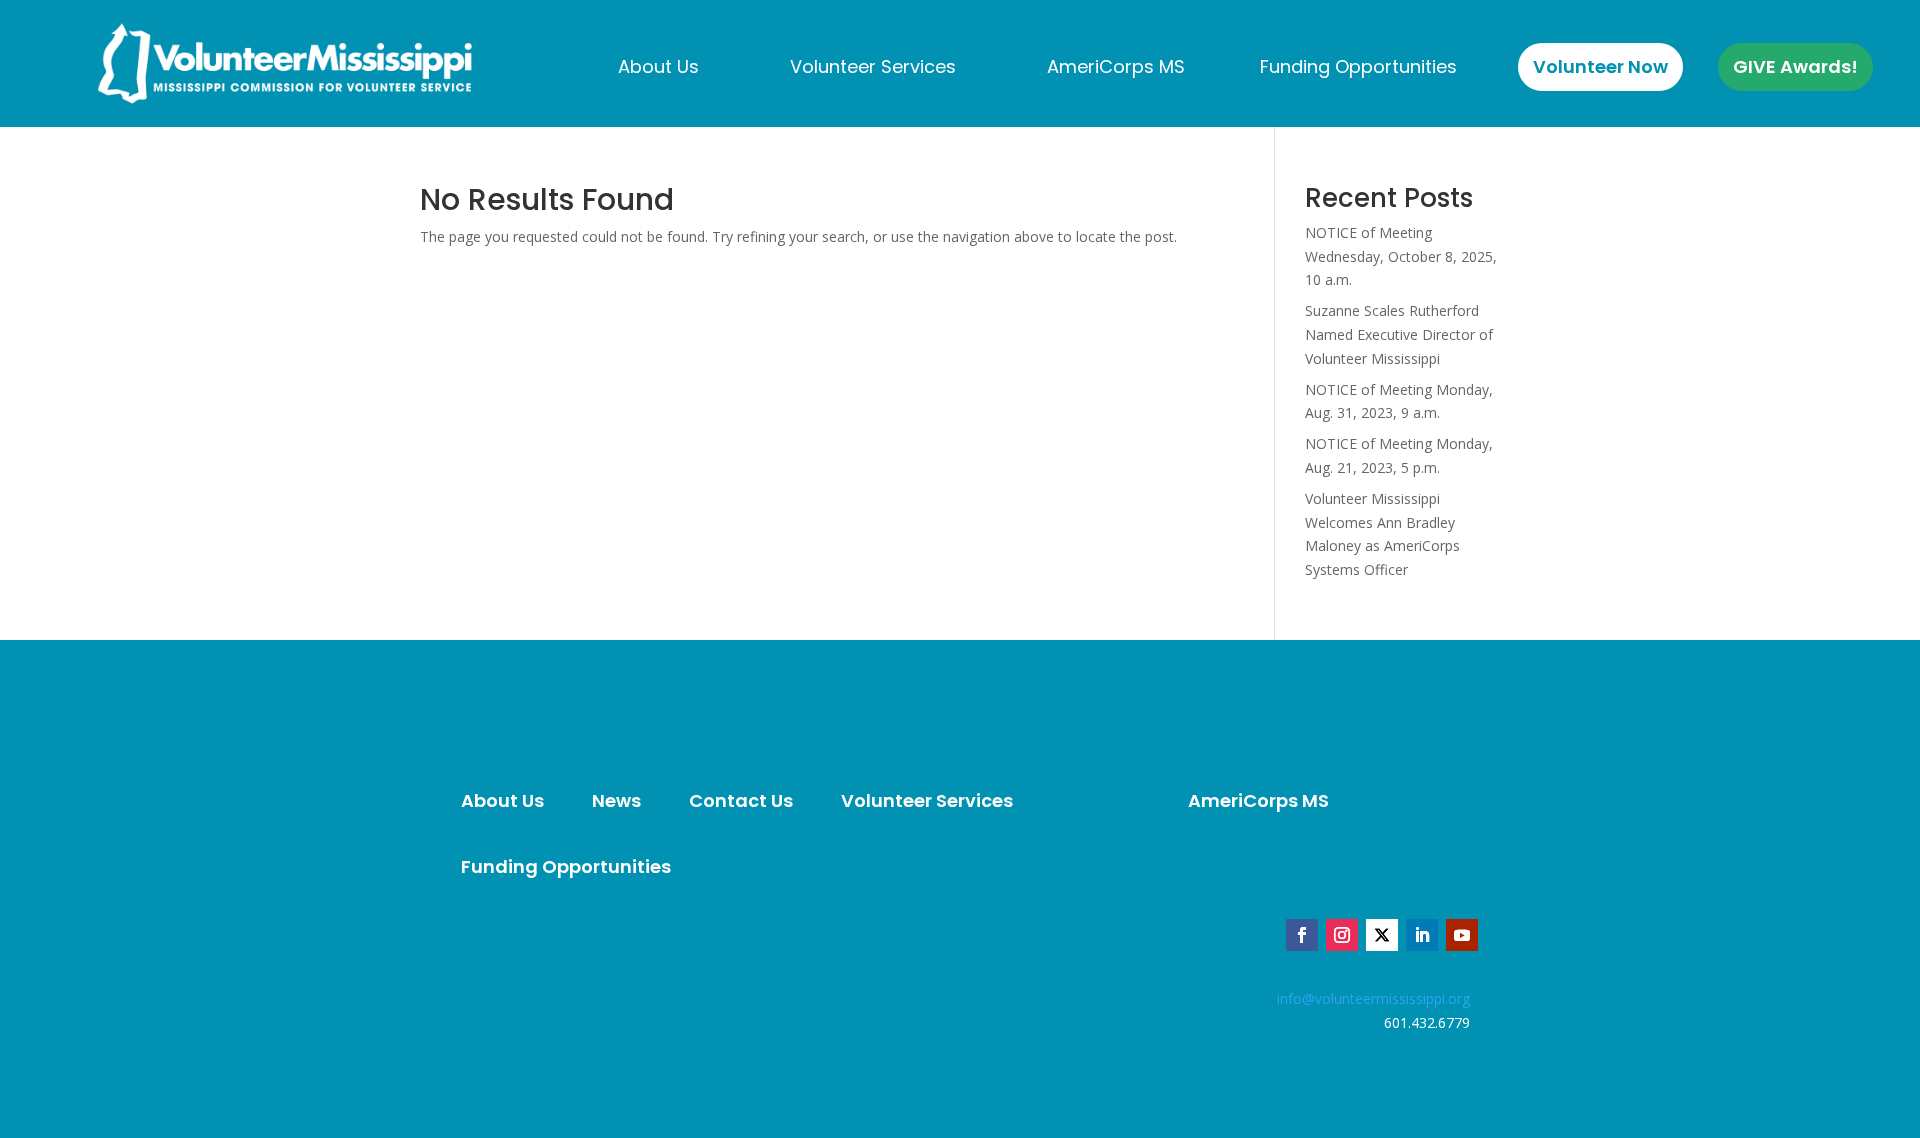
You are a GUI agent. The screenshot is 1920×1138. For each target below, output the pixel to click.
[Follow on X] (1382, 935)
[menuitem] (658, 67)
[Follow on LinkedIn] (1422, 935)
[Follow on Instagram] (1342, 935)
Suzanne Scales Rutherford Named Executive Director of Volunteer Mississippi (1399, 334)
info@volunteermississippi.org (1373, 998)
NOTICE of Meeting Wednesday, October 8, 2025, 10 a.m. (1401, 256)
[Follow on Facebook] (1302, 935)
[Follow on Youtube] (1462, 935)
